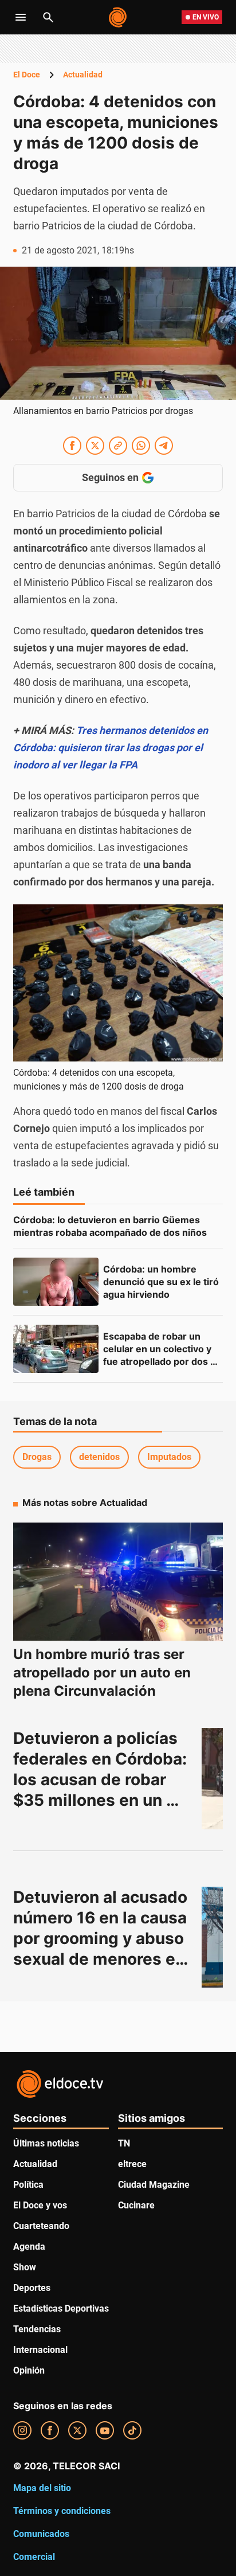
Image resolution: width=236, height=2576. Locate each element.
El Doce (27, 75)
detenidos (99, 1457)
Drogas (37, 1457)
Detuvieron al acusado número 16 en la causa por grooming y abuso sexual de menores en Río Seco (102, 1938)
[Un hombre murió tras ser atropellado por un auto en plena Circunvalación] (118, 1582)
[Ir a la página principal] (118, 17)
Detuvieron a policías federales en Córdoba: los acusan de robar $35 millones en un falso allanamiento (102, 1779)
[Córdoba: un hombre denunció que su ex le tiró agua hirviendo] (56, 1282)
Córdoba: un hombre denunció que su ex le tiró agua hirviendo (162, 1282)
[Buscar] (48, 17)
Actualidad (83, 75)
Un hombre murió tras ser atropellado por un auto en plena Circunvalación (102, 1673)
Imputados (169, 1457)
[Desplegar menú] (21, 17)
